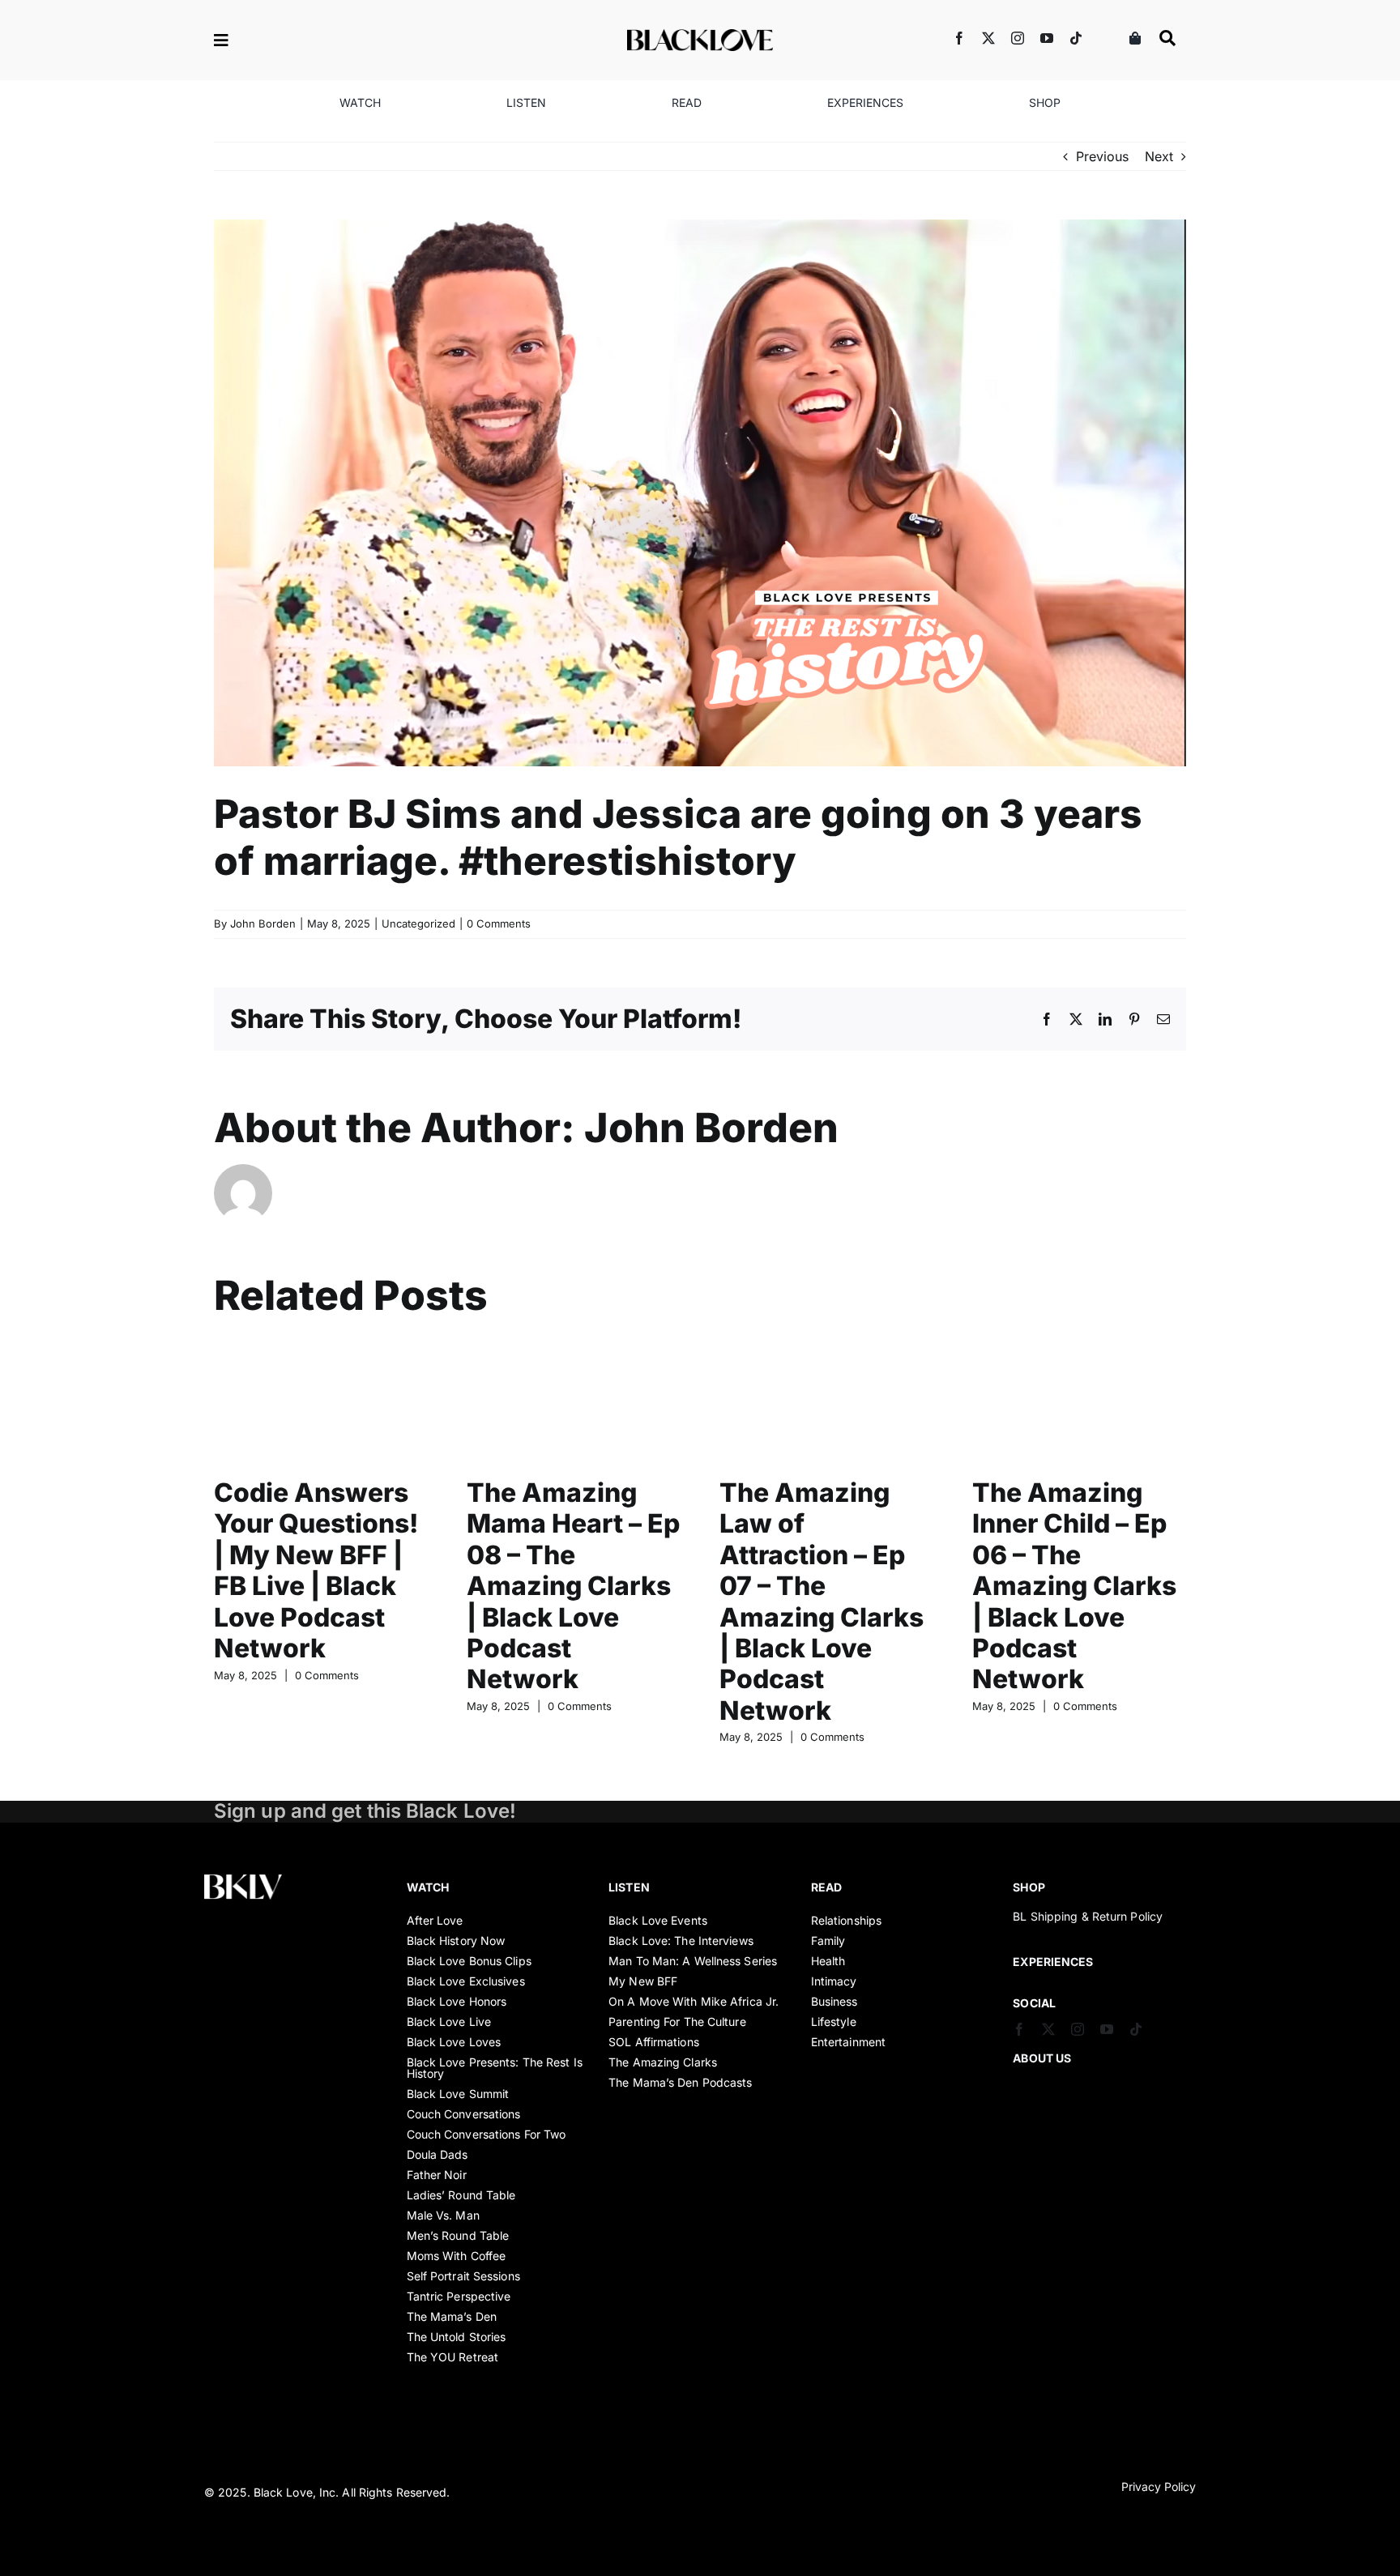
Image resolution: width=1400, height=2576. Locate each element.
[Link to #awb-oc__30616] (275, 41)
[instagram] (1018, 38)
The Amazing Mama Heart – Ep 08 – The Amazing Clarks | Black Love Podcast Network (573, 1586)
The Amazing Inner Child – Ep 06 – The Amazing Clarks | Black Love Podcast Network (1074, 1586)
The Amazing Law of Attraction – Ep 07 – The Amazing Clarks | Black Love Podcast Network (822, 1601)
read (826, 1887)
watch (428, 1887)
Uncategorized (418, 923)
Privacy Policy (1159, 2486)
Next (1159, 156)
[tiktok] (1076, 38)
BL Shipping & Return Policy (1088, 1916)
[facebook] (959, 38)
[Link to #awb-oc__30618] (1167, 38)
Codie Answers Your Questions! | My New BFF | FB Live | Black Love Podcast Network (316, 1570)
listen (629, 1887)
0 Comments (499, 923)
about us (1042, 2058)
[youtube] (1047, 38)
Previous (1102, 156)
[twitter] (988, 38)
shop (1029, 1887)
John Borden (263, 923)
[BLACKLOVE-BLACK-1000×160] (700, 36)
